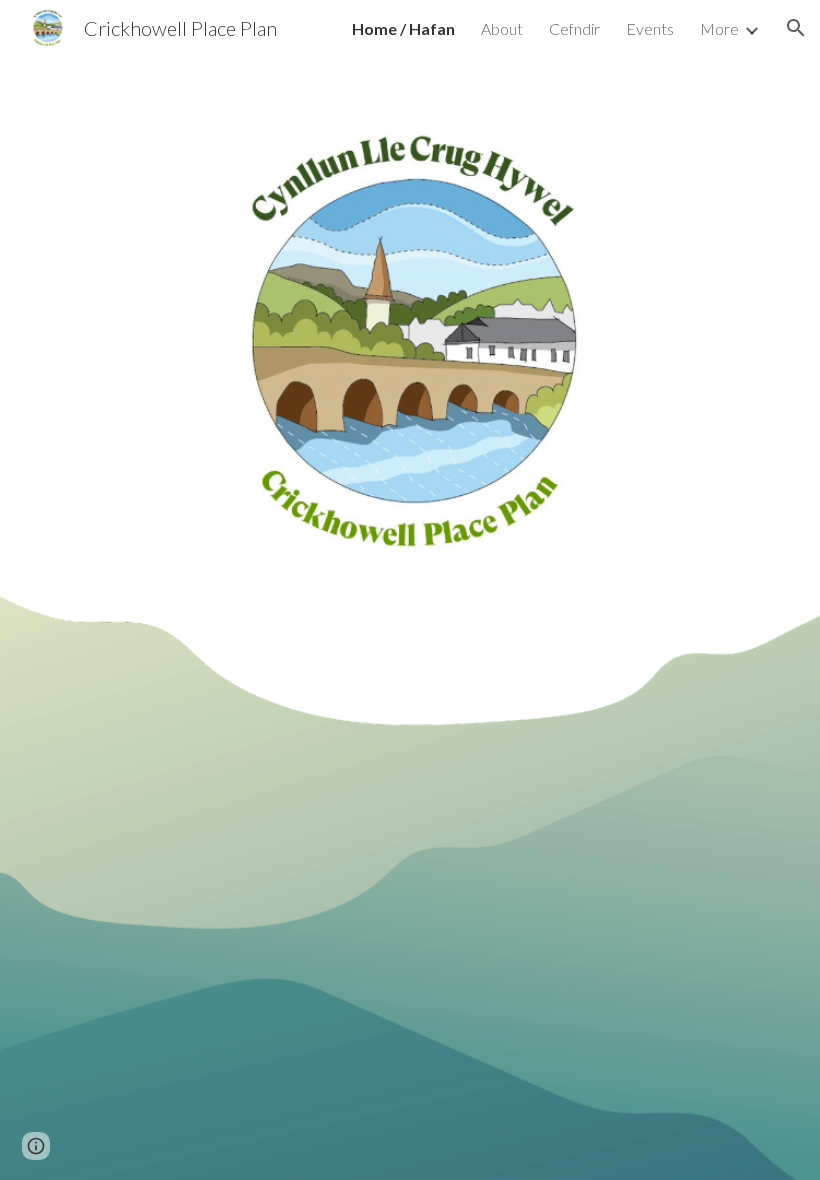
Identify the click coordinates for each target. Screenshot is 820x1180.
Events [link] (650, 28)
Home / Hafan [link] (403, 28)
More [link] (719, 28)
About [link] (502, 28)
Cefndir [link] (574, 28)
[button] (796, 28)
